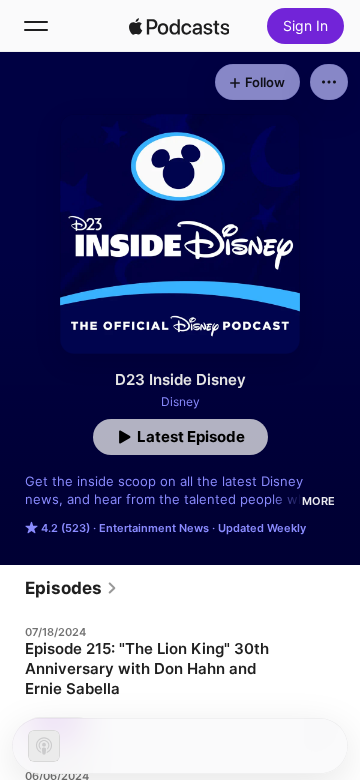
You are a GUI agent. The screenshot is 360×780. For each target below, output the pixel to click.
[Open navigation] (36, 26)
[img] (179, 26)
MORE (318, 501)
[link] (71, 588)
